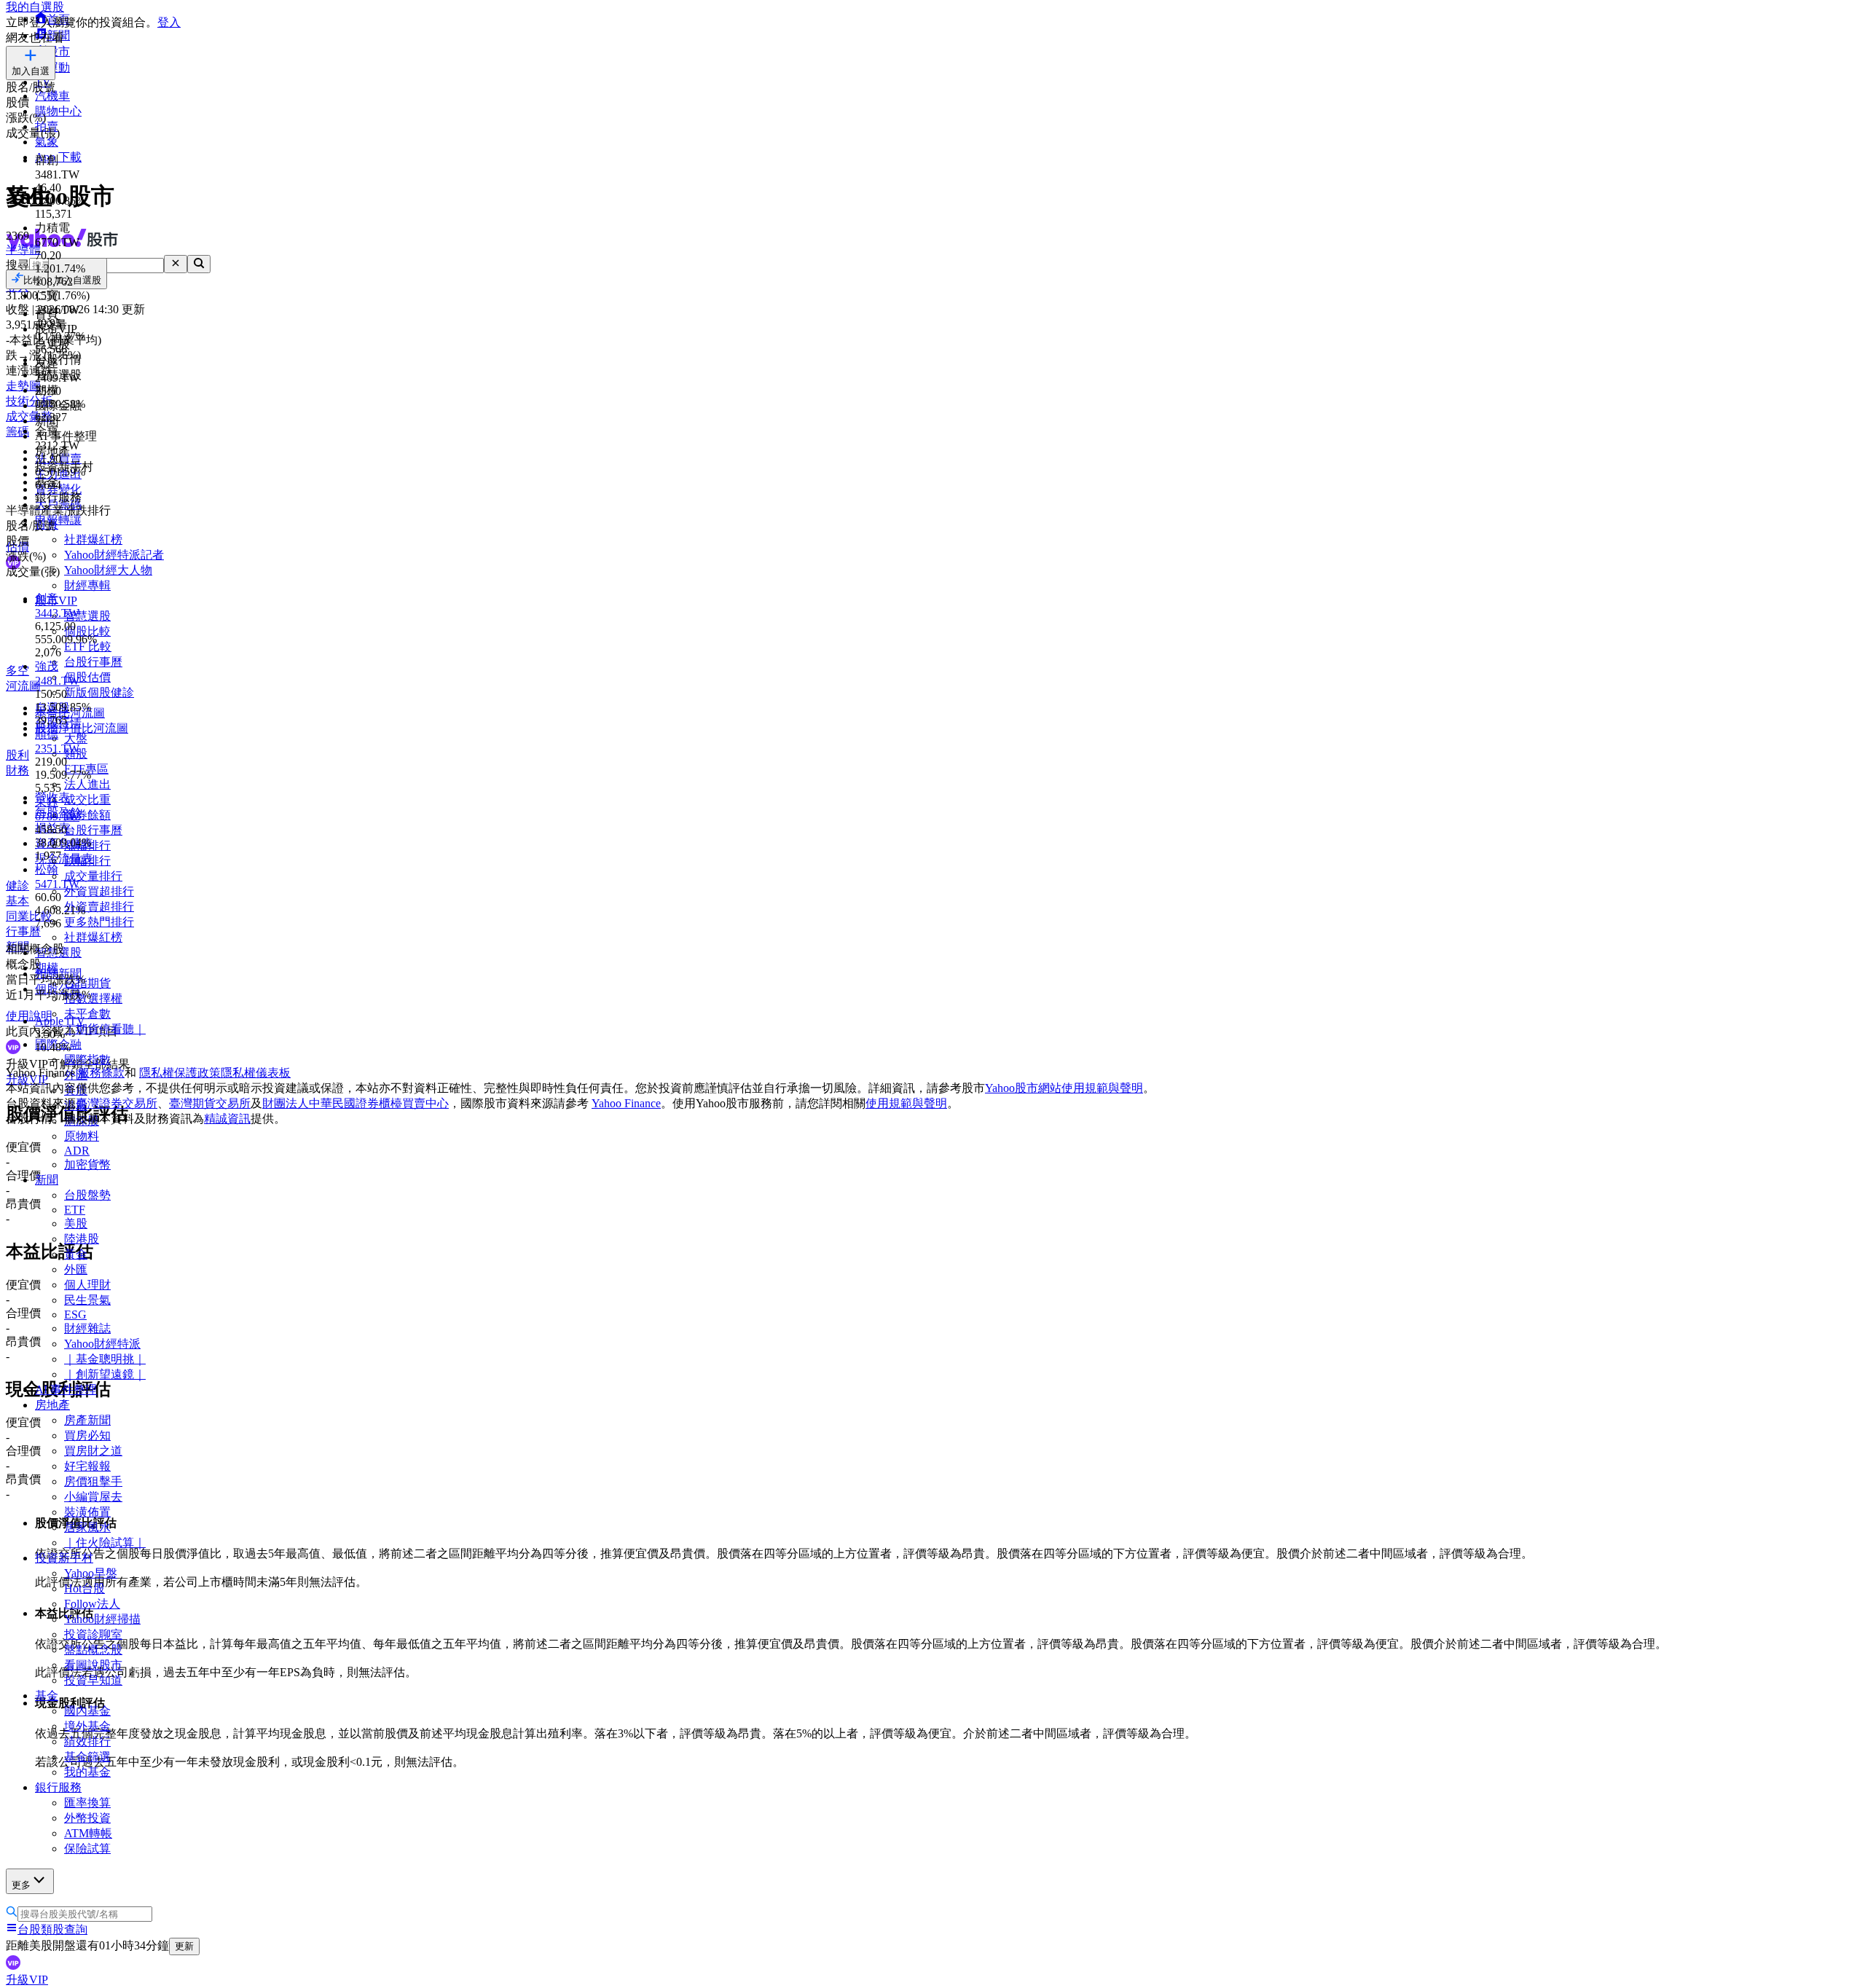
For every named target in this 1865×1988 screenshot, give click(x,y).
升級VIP (27, 1980)
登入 (169, 22)
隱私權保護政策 (180, 1073)
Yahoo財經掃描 (102, 1619)
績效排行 (87, 1741)
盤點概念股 (93, 1650)
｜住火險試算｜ (105, 1543)
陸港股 (82, 1239)
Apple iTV (60, 1021)
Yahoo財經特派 (102, 1344)
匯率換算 (87, 1803)
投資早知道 (93, 1680)
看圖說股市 (93, 1665)
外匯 (76, 1269)
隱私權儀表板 (256, 1073)
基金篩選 (87, 1757)
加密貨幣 (87, 1164)
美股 (76, 1223)
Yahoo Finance (626, 1103)
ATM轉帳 (88, 1833)
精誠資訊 (227, 1119)
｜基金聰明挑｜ (105, 1359)
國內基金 (87, 1711)
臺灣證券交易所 (117, 1103)
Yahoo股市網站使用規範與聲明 (1064, 1088)
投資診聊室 (93, 1634)
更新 (184, 1946)
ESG (75, 1315)
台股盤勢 (87, 1195)
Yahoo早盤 (91, 1573)
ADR (77, 1151)
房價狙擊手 (93, 1481)
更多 (21, 1885)
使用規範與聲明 (906, 1103)
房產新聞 (87, 1420)
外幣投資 (87, 1818)
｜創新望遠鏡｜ (105, 1374)
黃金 (76, 1254)
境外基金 (87, 1726)
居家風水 (87, 1527)
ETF (75, 1210)
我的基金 (87, 1772)
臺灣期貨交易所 (210, 1103)
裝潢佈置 (87, 1512)
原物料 (82, 1136)
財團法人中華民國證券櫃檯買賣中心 (356, 1103)
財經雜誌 (87, 1328)
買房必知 (87, 1435)
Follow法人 (92, 1604)
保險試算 (87, 1848)
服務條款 (101, 1073)
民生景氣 (87, 1300)
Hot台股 (85, 1588)
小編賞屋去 (93, 1497)
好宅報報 (87, 1466)
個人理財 (87, 1285)
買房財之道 (93, 1451)
